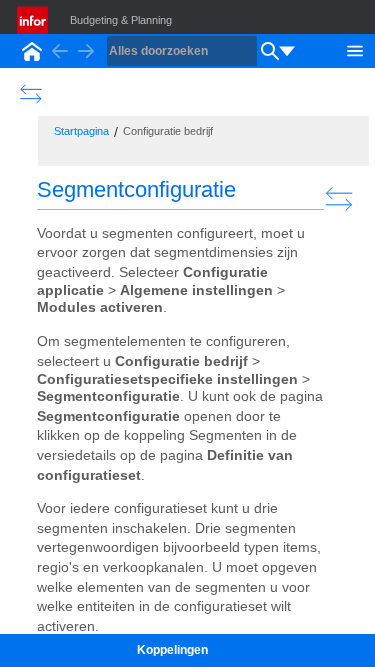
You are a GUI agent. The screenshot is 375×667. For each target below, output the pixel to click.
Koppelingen (172, 650)
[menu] (287, 51)
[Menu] (355, 49)
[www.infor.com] (34, 20)
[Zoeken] (270, 51)
